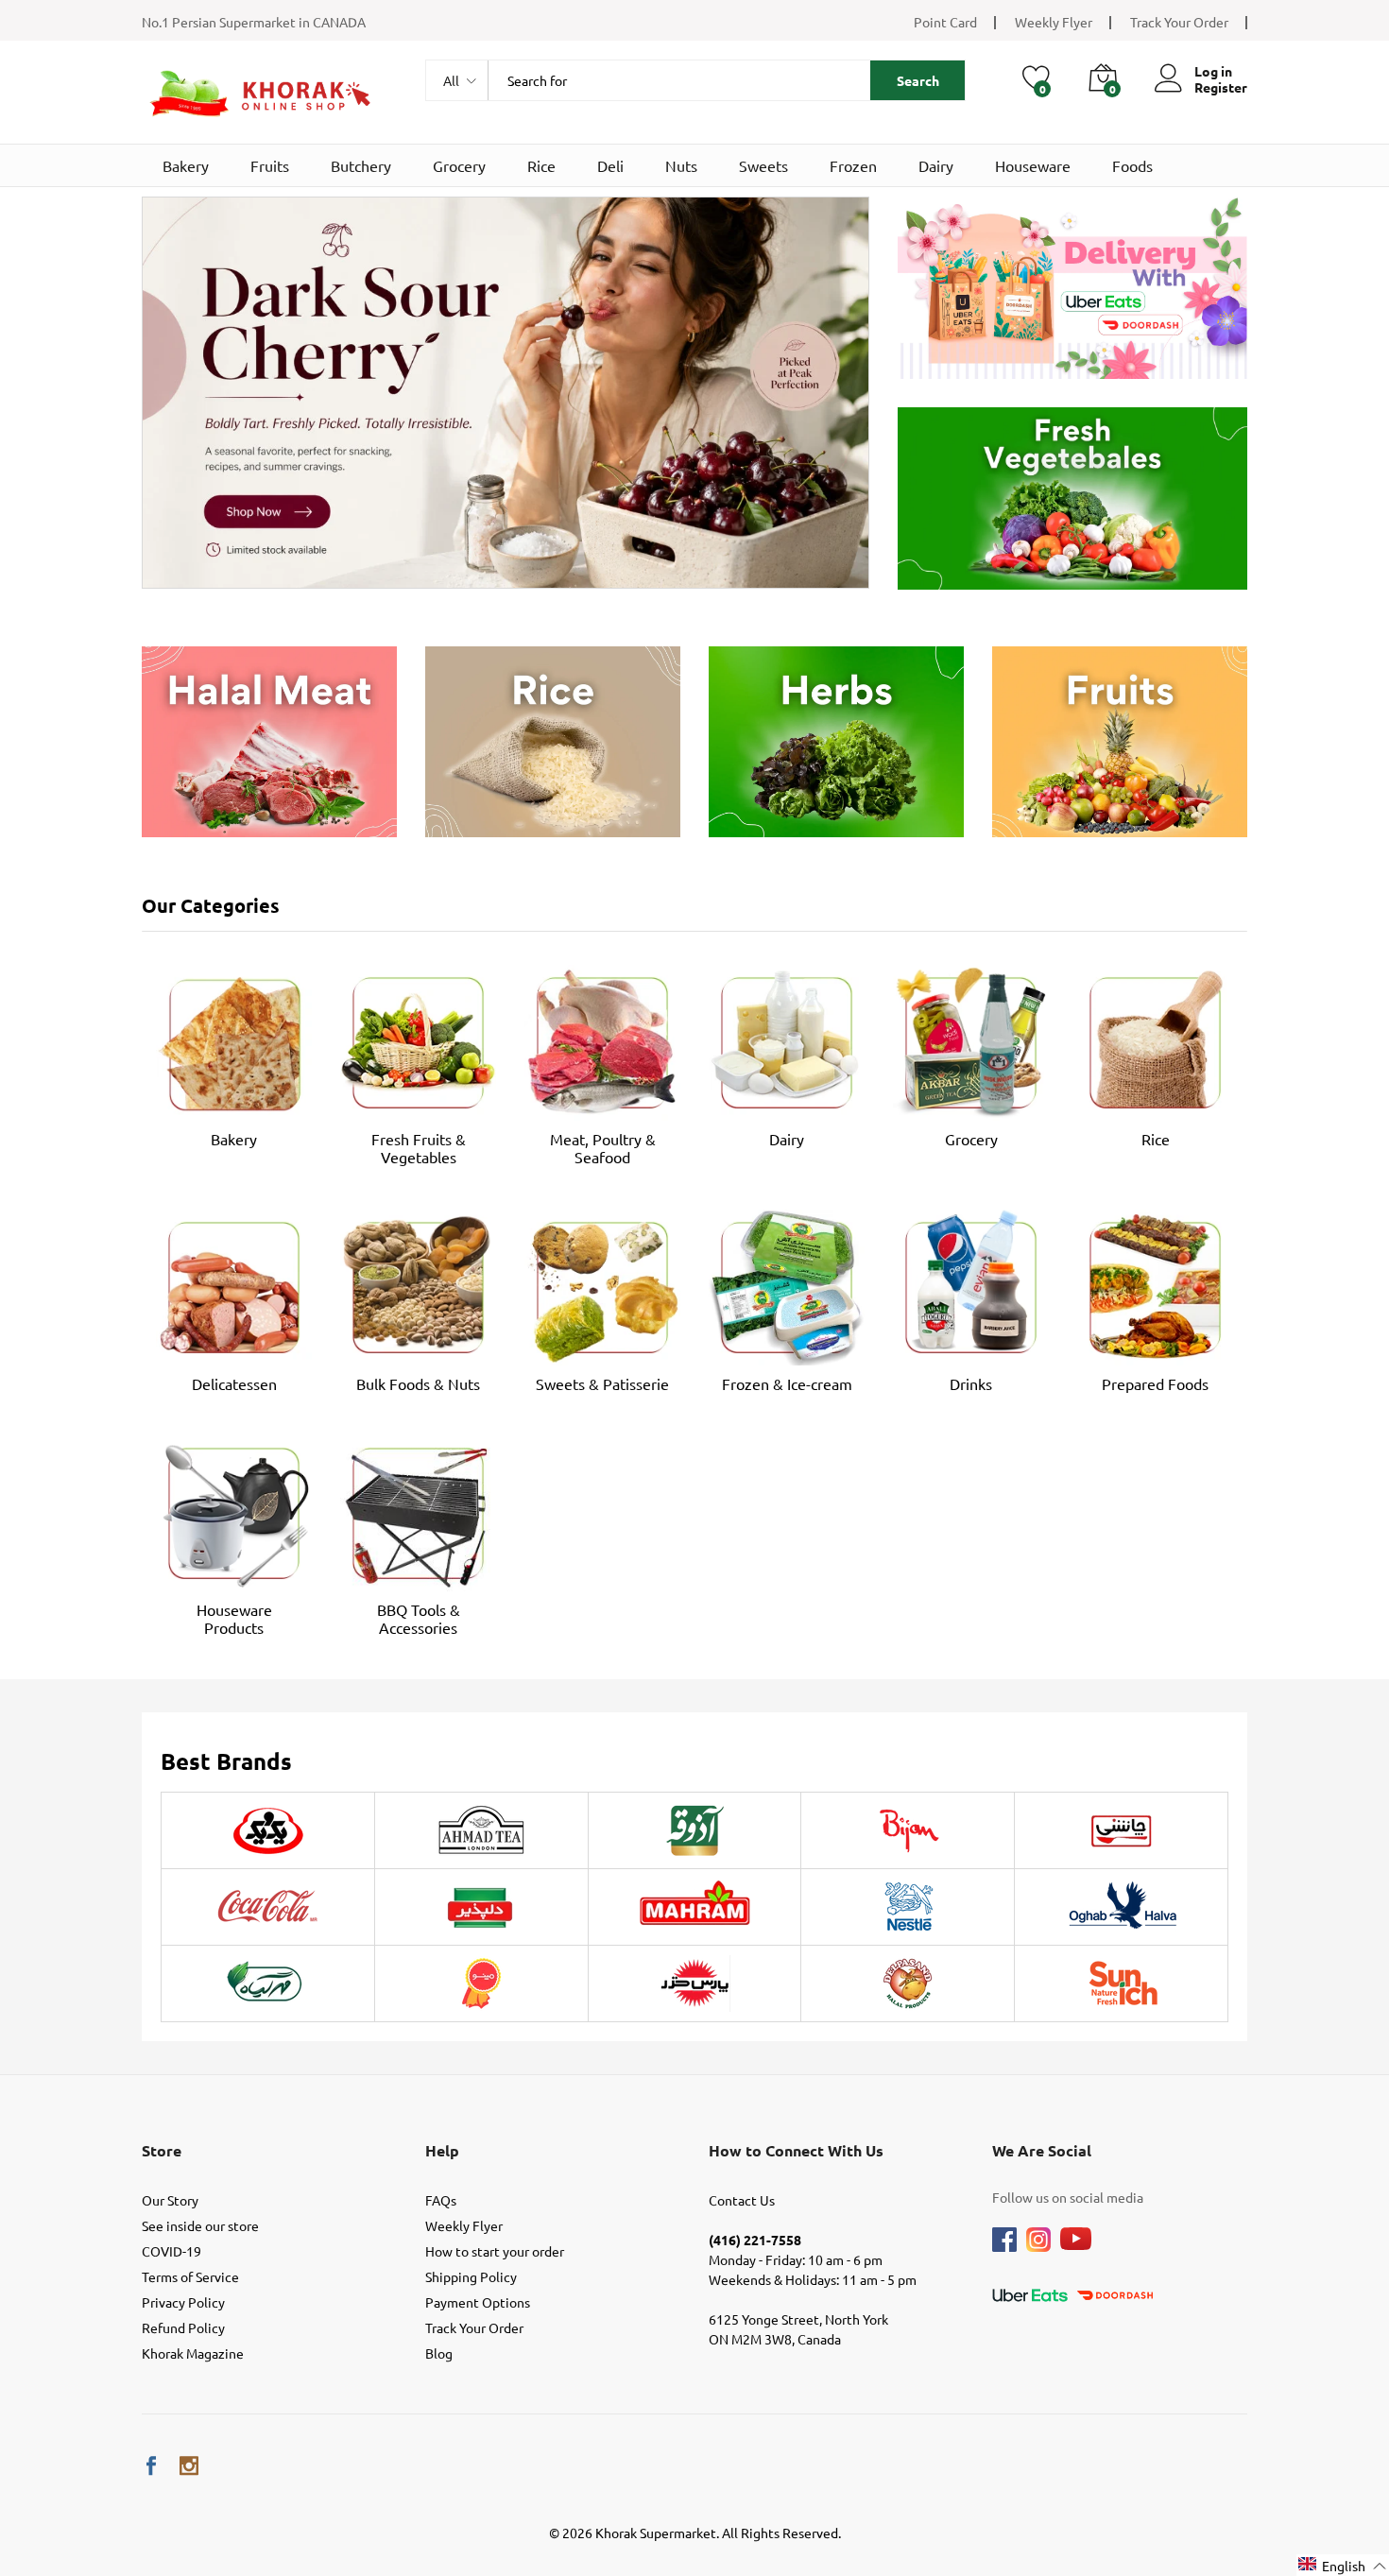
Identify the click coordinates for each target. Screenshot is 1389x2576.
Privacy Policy (183, 2302)
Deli (610, 165)
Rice (541, 165)
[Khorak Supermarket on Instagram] (189, 2466)
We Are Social (1042, 2150)
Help (442, 2150)
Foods (1132, 165)
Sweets (763, 165)
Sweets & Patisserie (602, 1383)
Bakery (186, 165)
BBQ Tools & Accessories (419, 1618)
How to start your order (495, 2251)
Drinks (971, 1383)
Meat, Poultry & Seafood (603, 1148)
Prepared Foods (1155, 1383)
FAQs (441, 2200)
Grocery (459, 165)
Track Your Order (1179, 22)
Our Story (170, 2200)
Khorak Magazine (193, 2353)
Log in (1213, 71)
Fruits (270, 165)
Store (162, 2150)
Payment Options (478, 2302)
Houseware (1033, 165)
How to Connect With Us (796, 2150)
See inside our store (200, 2225)
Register (1221, 87)
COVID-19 (171, 2251)
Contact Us (742, 2200)
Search (918, 80)
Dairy (936, 165)
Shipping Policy (471, 2276)
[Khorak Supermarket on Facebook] (151, 2466)
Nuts (681, 165)
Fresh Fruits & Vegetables (419, 1148)
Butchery (361, 165)
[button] (1343, 2565)
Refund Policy (183, 2327)
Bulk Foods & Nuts (418, 1383)
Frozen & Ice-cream (787, 1383)
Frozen (853, 165)
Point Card (945, 22)
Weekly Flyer (1054, 22)
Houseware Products (234, 1618)
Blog (439, 2353)
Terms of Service (190, 2276)
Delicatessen (234, 1383)
